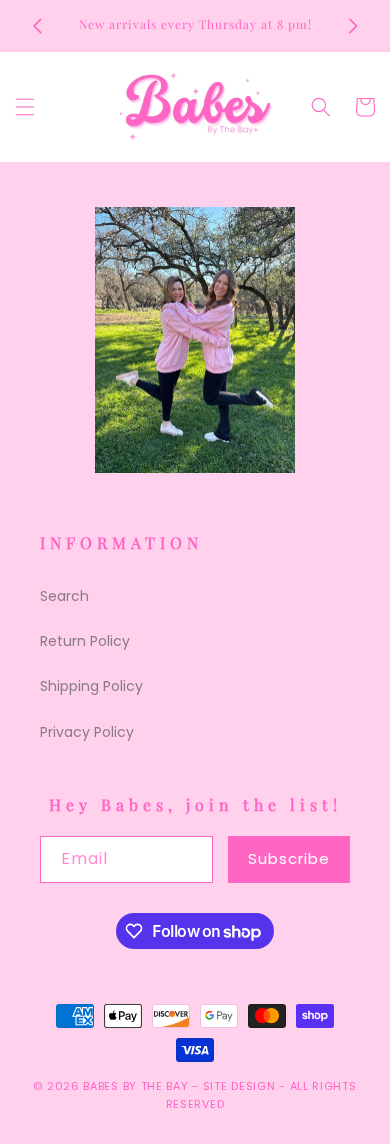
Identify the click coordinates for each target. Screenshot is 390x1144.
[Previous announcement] (37, 26)
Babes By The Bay (135, 1086)
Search (64, 596)
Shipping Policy (91, 686)
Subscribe (289, 858)
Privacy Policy (87, 732)
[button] (25, 107)
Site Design (239, 1086)
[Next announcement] (353, 26)
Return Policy (85, 641)
